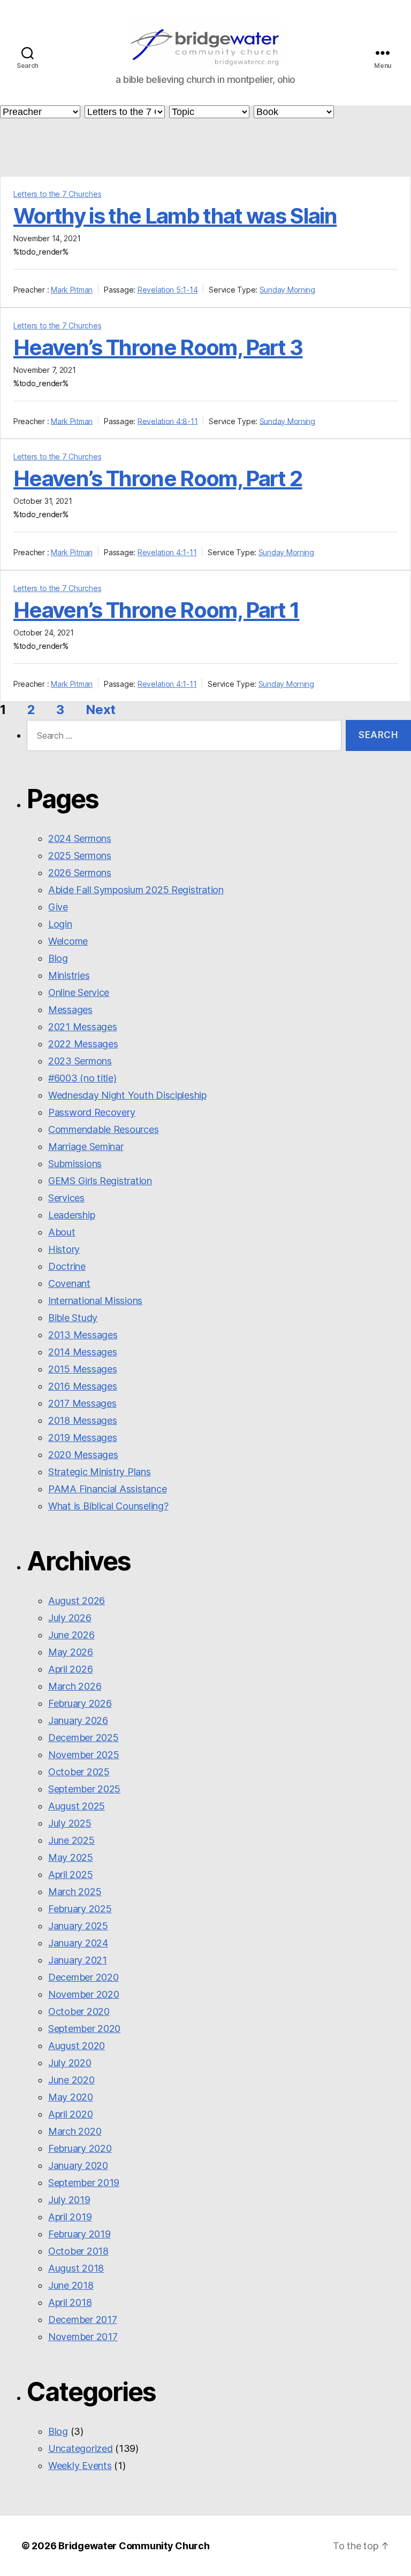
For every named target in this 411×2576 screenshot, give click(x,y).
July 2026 (70, 1618)
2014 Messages (83, 1352)
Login (60, 924)
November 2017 (83, 2337)
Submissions (75, 1164)
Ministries (69, 975)
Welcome (68, 941)
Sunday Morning (287, 290)
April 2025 (70, 1874)
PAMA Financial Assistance (107, 1489)
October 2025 (79, 1772)
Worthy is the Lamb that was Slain (175, 216)
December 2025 (83, 1738)
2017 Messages (82, 1403)
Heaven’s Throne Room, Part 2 (158, 478)
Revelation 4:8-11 (168, 421)
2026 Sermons (80, 873)
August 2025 (77, 1806)
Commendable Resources (103, 1129)
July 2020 (70, 2063)
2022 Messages (83, 1044)
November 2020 (84, 1994)
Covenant (69, 1283)
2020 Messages (83, 1455)
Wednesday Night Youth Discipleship (127, 1095)
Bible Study (73, 1318)
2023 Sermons (80, 1061)
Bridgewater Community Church (134, 2546)
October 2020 (79, 2011)
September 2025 (84, 1789)
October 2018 (78, 2251)
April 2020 (70, 2114)
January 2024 (78, 1943)
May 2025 (71, 1857)
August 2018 (76, 2268)
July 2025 (70, 1823)
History (64, 1249)
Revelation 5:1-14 (168, 290)
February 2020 (80, 2148)
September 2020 (84, 2029)
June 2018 (71, 2285)
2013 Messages (83, 1335)
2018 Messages (83, 1420)
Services (66, 1198)
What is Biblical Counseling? (108, 1506)
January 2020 (78, 2165)
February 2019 (79, 2234)
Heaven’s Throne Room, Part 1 (156, 610)
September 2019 (84, 2183)
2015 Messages (83, 1369)
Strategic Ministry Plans (100, 1472)
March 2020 (75, 2131)
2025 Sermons (80, 856)
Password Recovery (92, 1112)
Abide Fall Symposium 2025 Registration (136, 890)
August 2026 (77, 1601)
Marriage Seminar (86, 1147)
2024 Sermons (80, 838)
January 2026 (78, 1720)
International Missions (95, 1301)
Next (101, 710)
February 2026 (80, 1703)
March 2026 (75, 1686)
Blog (58, 958)
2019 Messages (83, 1437)
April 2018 (70, 2302)
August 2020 (77, 2046)
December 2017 (83, 2320)
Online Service (79, 992)
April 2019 (70, 2217)
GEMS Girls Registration (100, 1181)
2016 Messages (83, 1386)
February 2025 (80, 1909)
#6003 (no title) (82, 1078)
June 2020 (71, 2080)
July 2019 (69, 2200)
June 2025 (71, 1840)
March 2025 (75, 1892)
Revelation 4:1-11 (167, 552)
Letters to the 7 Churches (57, 194)
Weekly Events (80, 2466)
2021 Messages (83, 1027)
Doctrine (67, 1266)
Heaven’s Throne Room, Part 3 (158, 347)
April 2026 (70, 1669)
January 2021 (78, 1960)
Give (58, 907)
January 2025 (78, 1926)
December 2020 (83, 1977)
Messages (70, 1010)
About (62, 1232)
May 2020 (71, 2097)
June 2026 (71, 1635)
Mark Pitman (72, 290)
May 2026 (71, 1652)
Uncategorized (81, 2448)
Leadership (71, 1215)
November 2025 (84, 1755)
